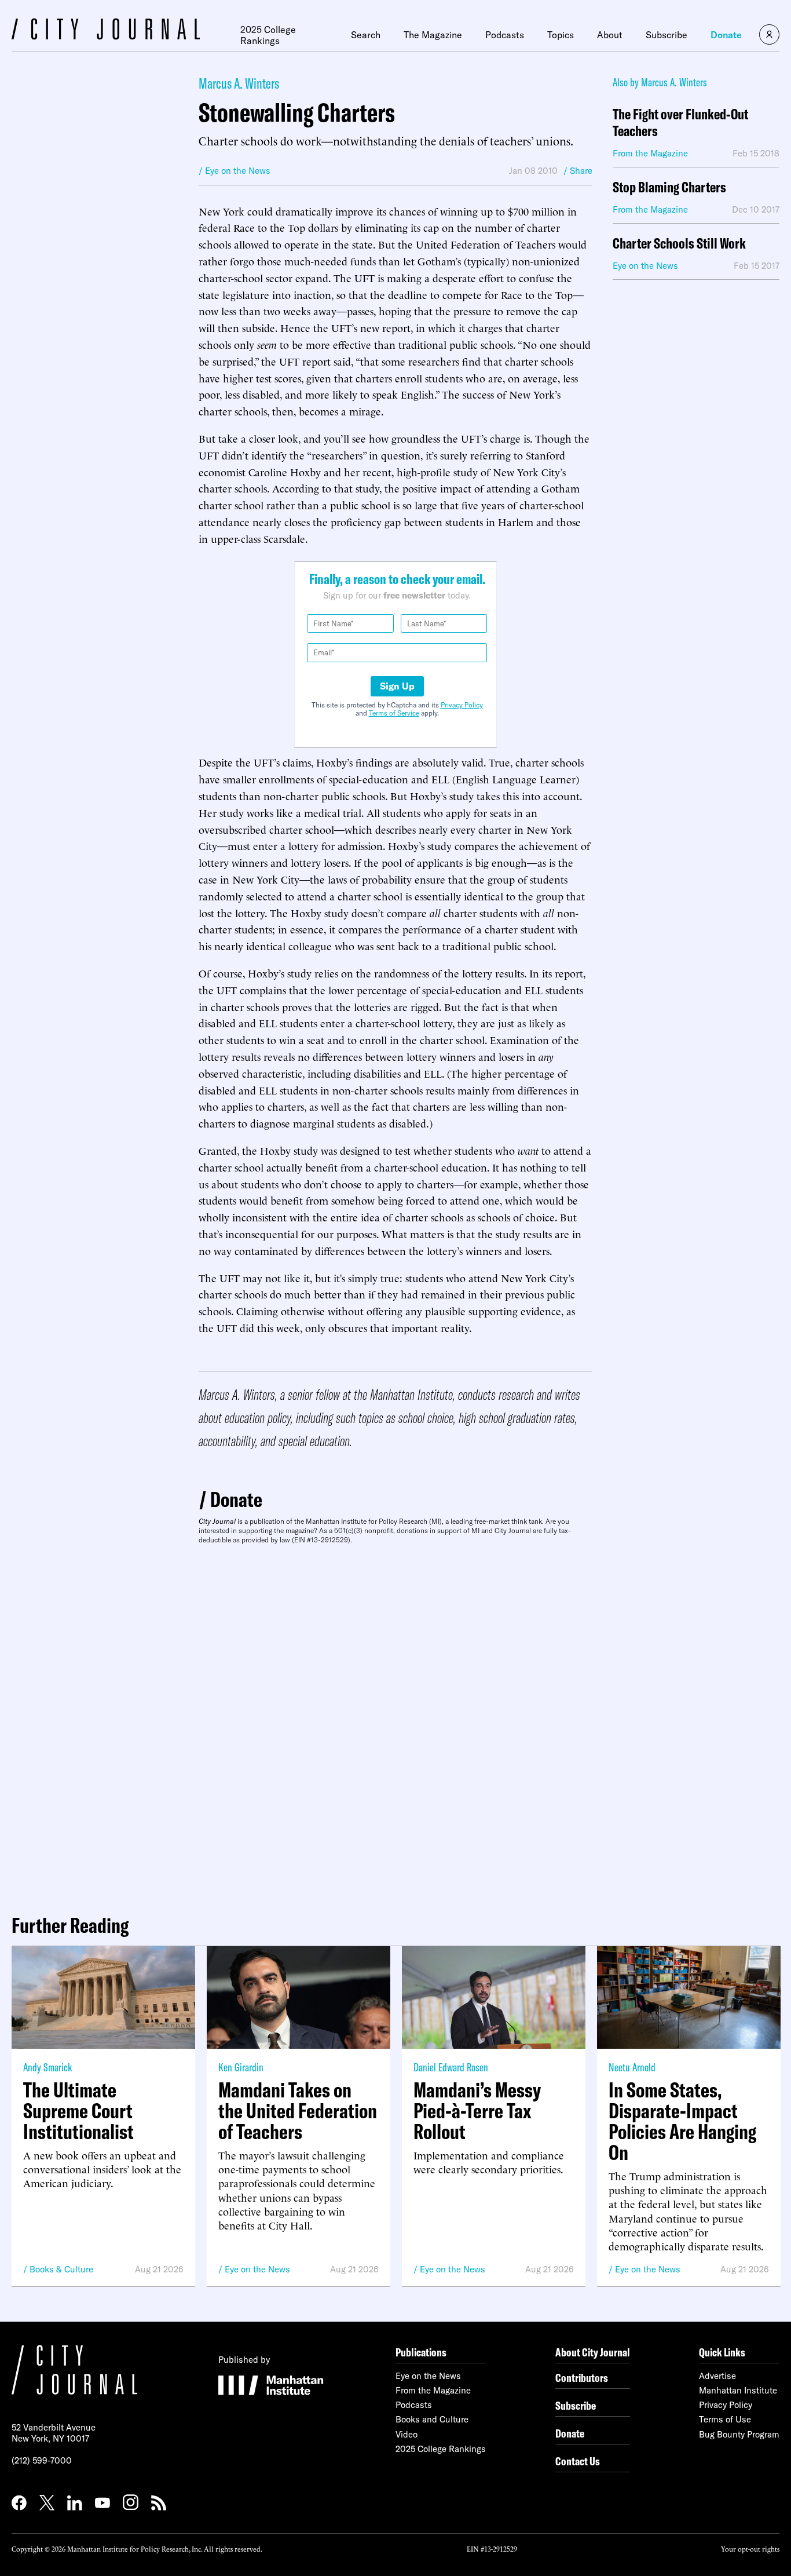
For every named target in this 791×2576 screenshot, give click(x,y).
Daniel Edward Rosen (451, 2067)
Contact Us (578, 2461)
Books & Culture (61, 2269)
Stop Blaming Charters (669, 187)
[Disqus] (395, 1725)
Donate (726, 35)
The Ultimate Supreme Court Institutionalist (78, 2111)
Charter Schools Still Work (679, 244)
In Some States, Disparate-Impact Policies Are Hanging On (682, 2121)
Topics (561, 35)
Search (366, 35)
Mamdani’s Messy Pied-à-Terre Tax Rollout (477, 2111)
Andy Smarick (47, 2067)
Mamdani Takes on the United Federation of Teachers (298, 2111)
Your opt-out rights (750, 2548)
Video (407, 2434)
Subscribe (667, 35)
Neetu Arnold (632, 2067)
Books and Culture (432, 2419)
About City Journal (593, 2352)
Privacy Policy (462, 705)
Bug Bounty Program (739, 2434)
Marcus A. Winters (239, 83)
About (610, 35)
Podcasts (505, 35)
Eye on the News (257, 2269)
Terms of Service (394, 713)
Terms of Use (725, 2419)
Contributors (582, 2378)
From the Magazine (433, 2390)
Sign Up (397, 686)
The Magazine (433, 35)
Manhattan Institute (738, 2390)
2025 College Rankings (268, 35)
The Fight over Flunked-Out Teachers (680, 123)
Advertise (717, 2376)
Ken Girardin (241, 2067)
